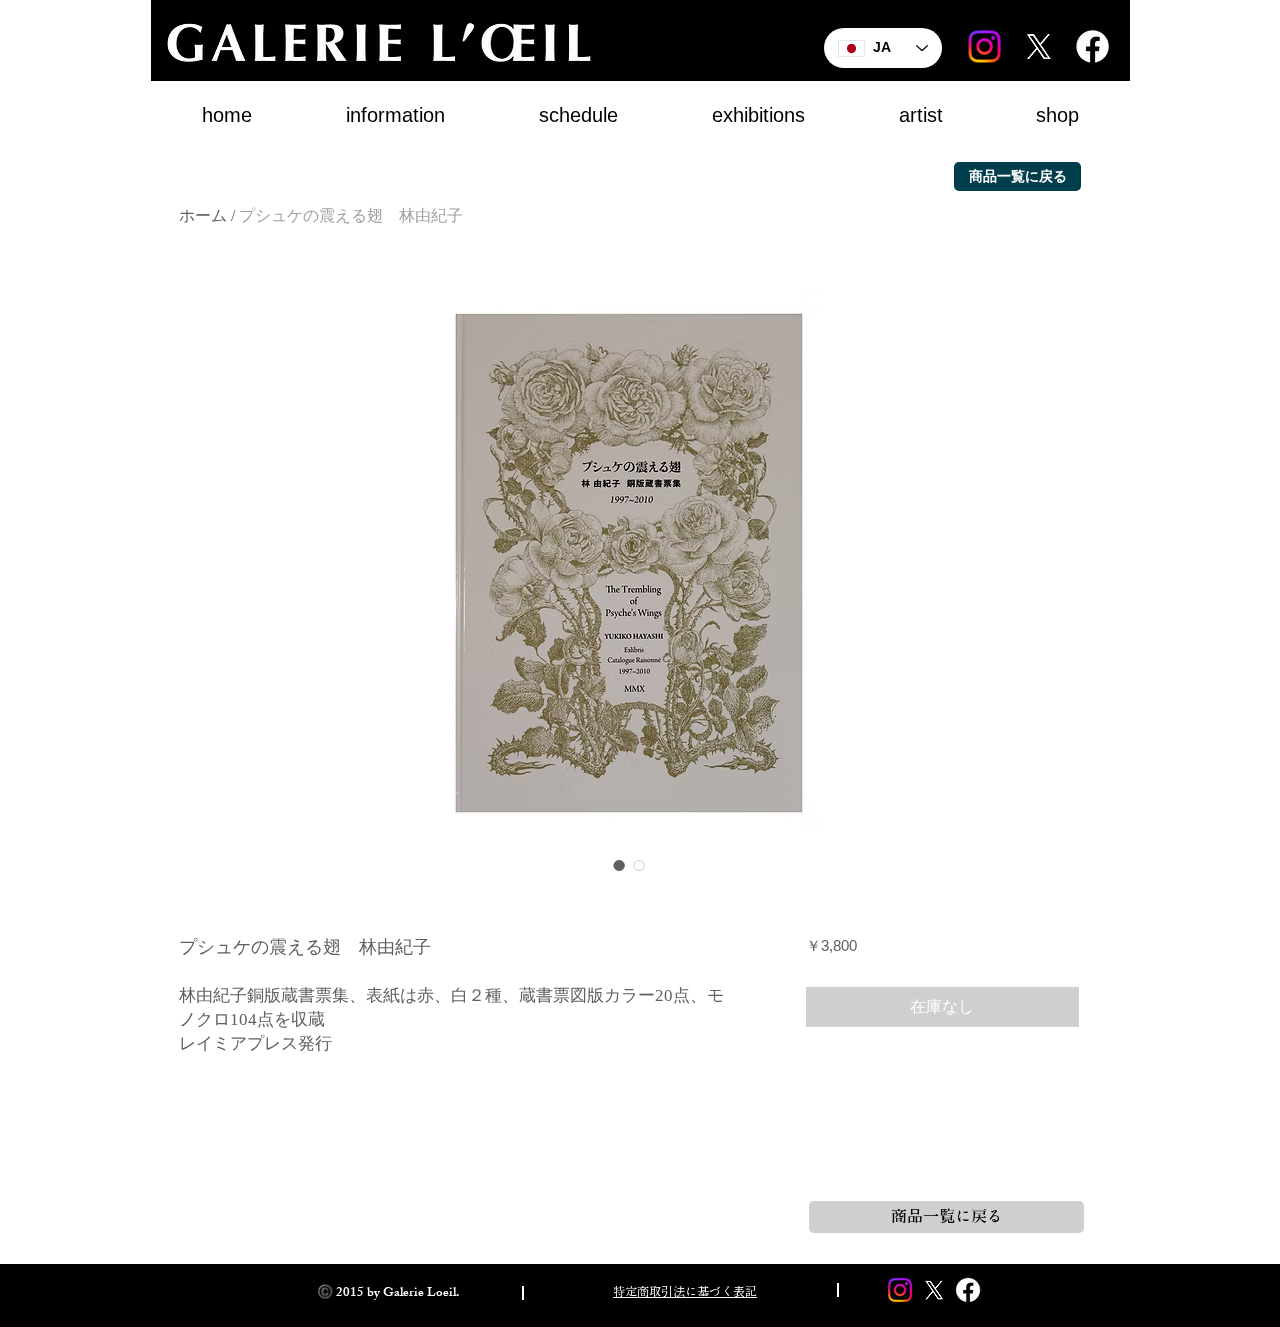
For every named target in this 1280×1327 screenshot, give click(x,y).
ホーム (203, 215)
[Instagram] (984, 46)
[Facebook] (1092, 46)
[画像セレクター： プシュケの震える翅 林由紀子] (619, 865)
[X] (1038, 46)
